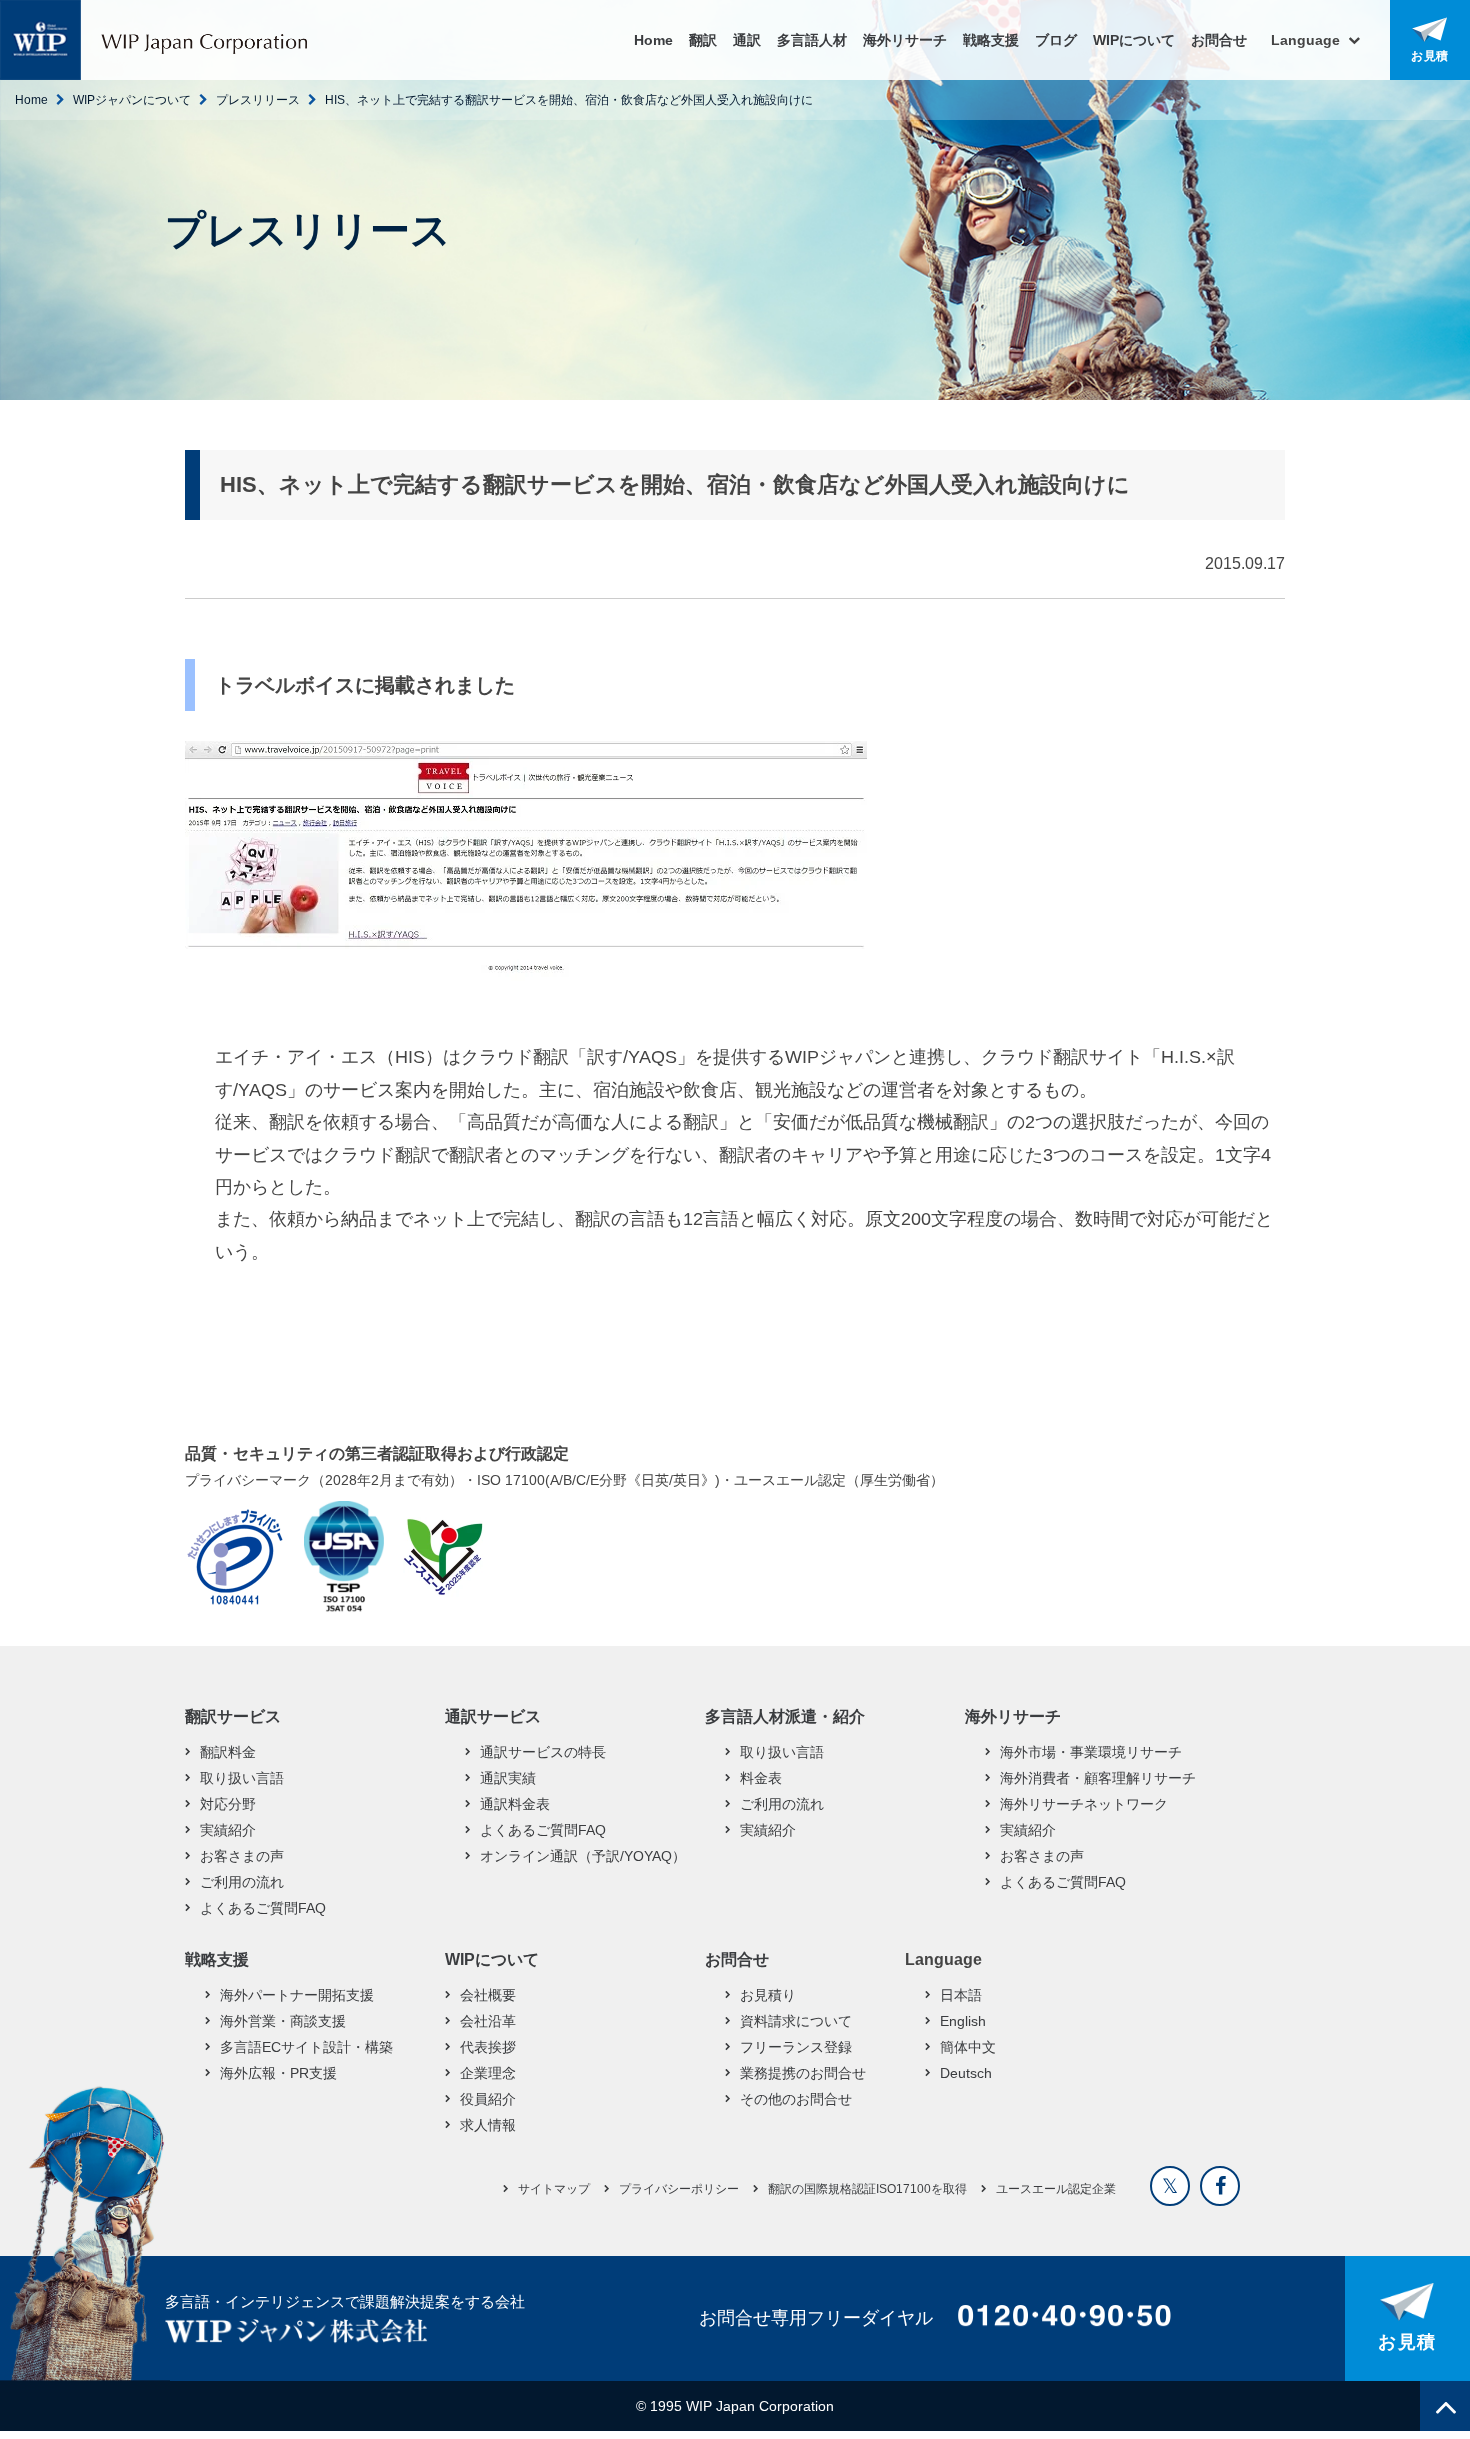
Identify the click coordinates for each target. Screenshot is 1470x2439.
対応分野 (228, 1804)
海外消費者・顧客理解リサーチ (1098, 1778)
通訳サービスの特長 (543, 1752)
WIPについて (1134, 40)
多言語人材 (812, 40)
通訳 (747, 40)
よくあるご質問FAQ (263, 1908)
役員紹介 (488, 2099)
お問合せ (1219, 40)
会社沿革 (488, 2021)
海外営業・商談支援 (283, 2021)
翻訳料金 (228, 1752)
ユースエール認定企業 (1056, 2189)
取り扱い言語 (242, 1778)
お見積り (768, 1995)
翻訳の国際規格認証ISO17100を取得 (867, 2189)
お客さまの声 (242, 1856)
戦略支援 (991, 40)
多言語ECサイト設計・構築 (306, 2047)
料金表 (761, 1778)
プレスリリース (258, 100)
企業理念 (488, 2073)
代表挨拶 (488, 2047)
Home (653, 40)
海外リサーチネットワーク (1084, 1804)
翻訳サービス (233, 1716)
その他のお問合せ (796, 2099)
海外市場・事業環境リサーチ (1091, 1752)
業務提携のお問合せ (803, 2073)
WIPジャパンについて (132, 100)
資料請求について (796, 2021)
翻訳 (703, 40)
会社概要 (488, 1995)
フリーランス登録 (796, 2047)
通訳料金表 (515, 1804)
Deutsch (966, 2073)
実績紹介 (228, 1830)
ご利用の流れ (242, 1882)
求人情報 (488, 2125)
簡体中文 (968, 2047)
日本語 (961, 1995)
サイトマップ (554, 2189)
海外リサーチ (905, 40)
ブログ (1056, 40)
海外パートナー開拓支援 (297, 1995)
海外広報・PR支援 (278, 2073)
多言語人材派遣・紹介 (785, 1716)
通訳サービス (493, 1716)
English (963, 2021)
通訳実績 (508, 1778)
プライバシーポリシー (679, 2189)
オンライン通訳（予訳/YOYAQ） (583, 1856)
